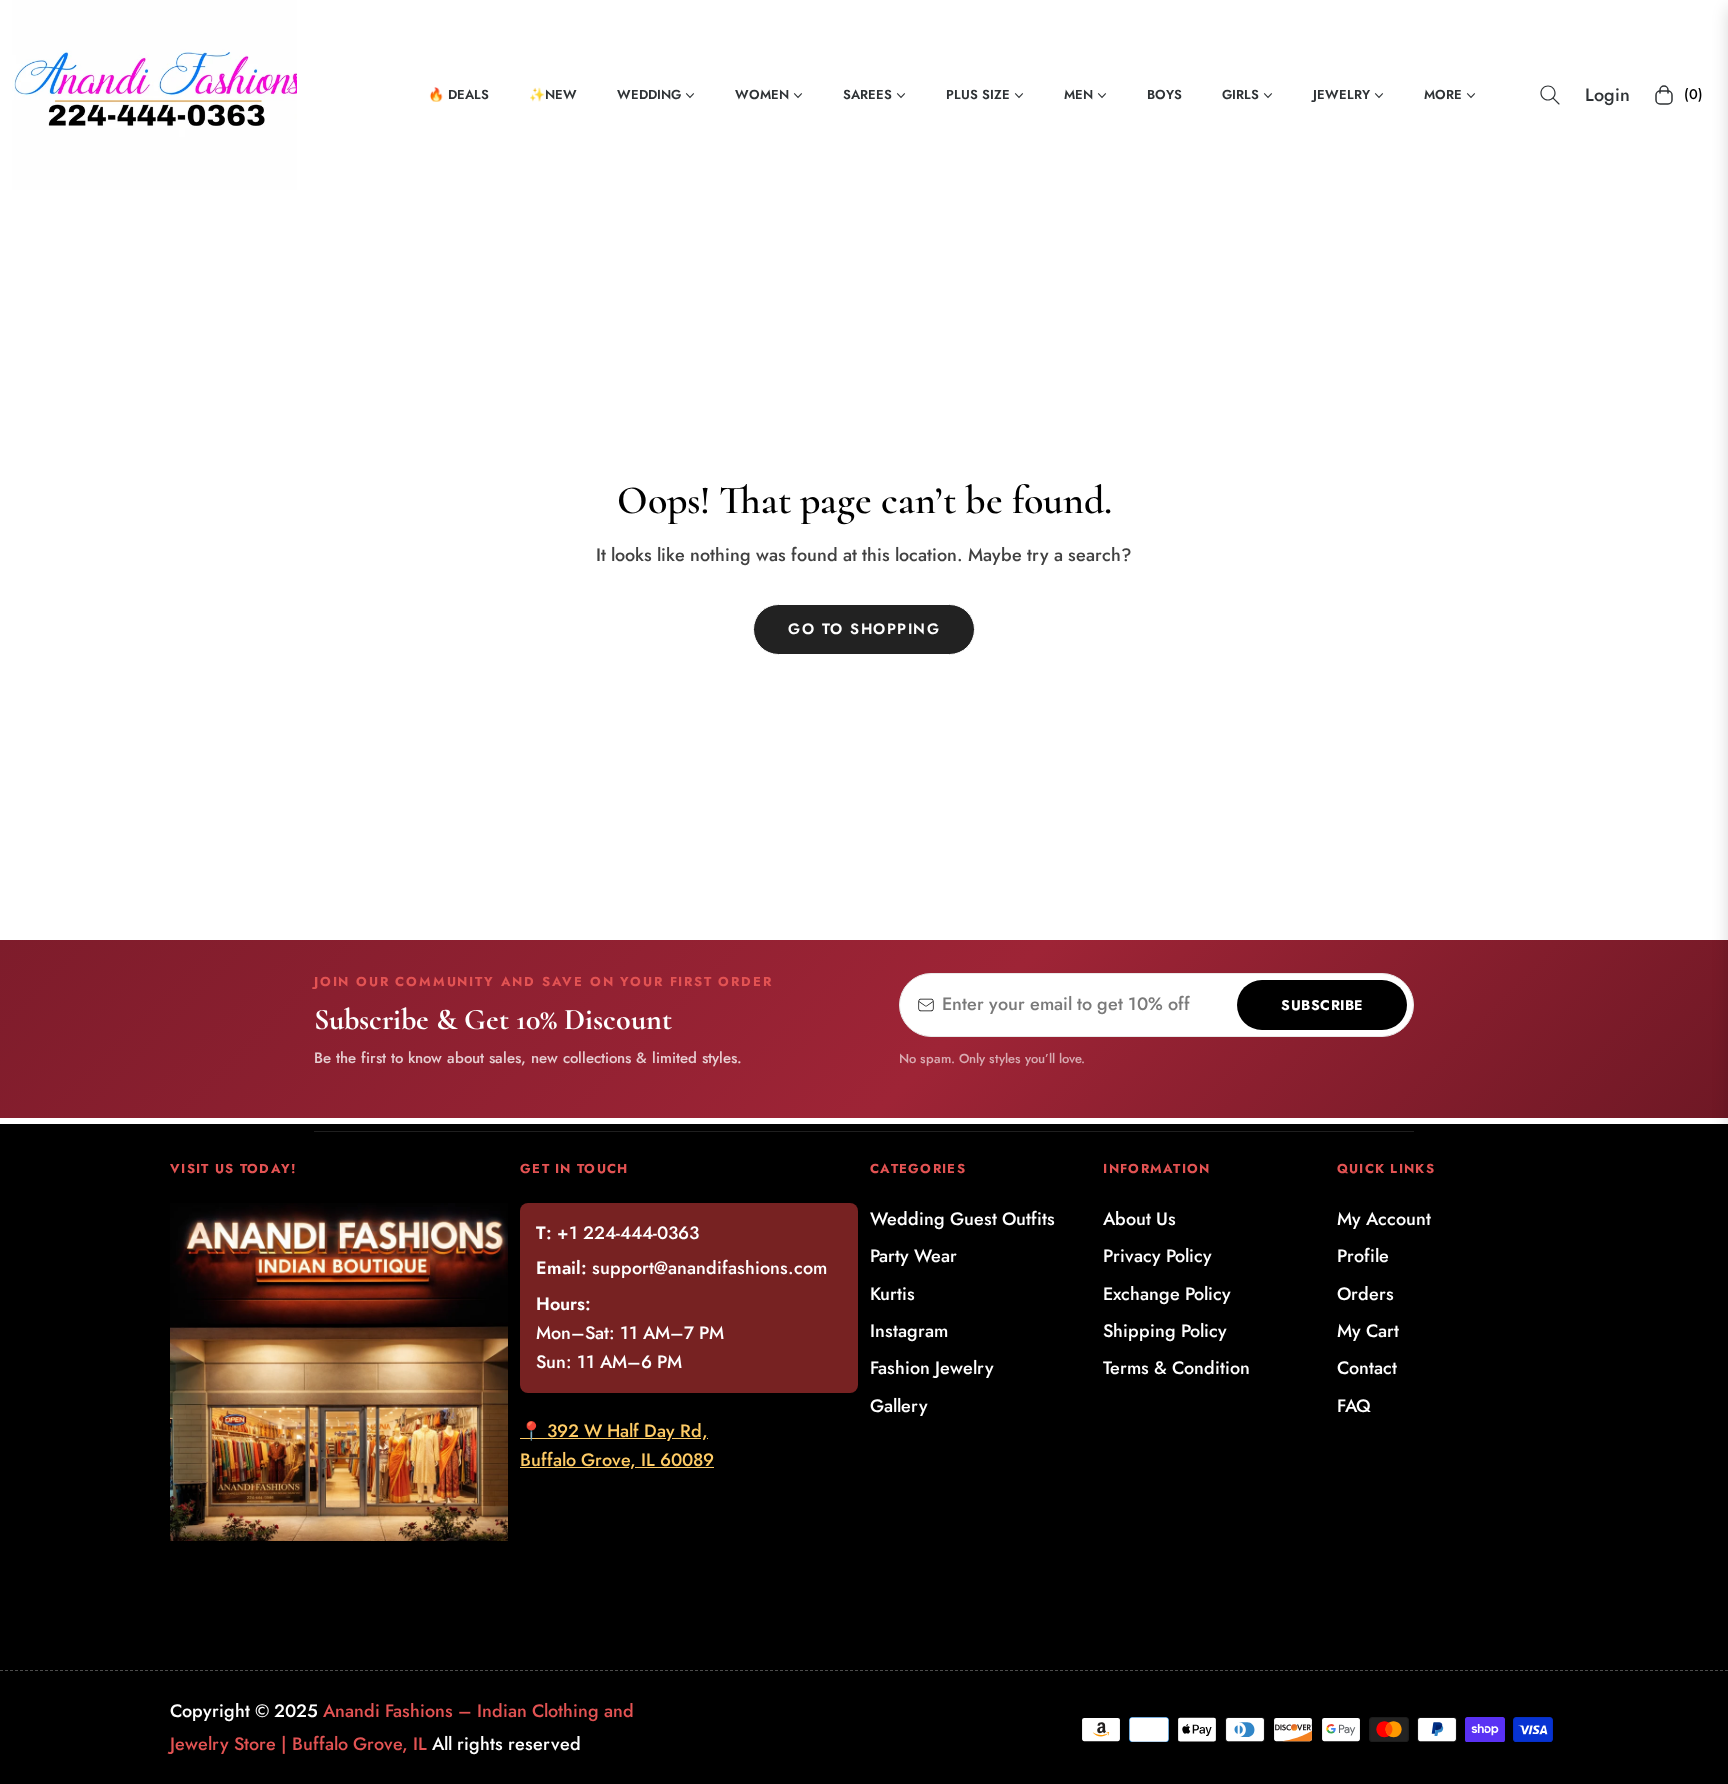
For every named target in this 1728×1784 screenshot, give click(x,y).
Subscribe (1322, 1005)
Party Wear (913, 1256)
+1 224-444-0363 (628, 1233)
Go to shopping (864, 629)
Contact (1367, 1368)
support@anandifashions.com (709, 1268)
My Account (1384, 1219)
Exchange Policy (1167, 1294)
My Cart (1368, 1331)
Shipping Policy (1165, 1331)
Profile (1363, 1256)
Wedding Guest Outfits (962, 1219)
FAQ (1354, 1406)
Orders (1365, 1294)
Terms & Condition (1176, 1368)
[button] (1550, 95)
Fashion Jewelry (932, 1368)
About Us (1139, 1219)
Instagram (909, 1331)
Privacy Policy (1157, 1256)
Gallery (899, 1406)
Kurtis (892, 1294)
